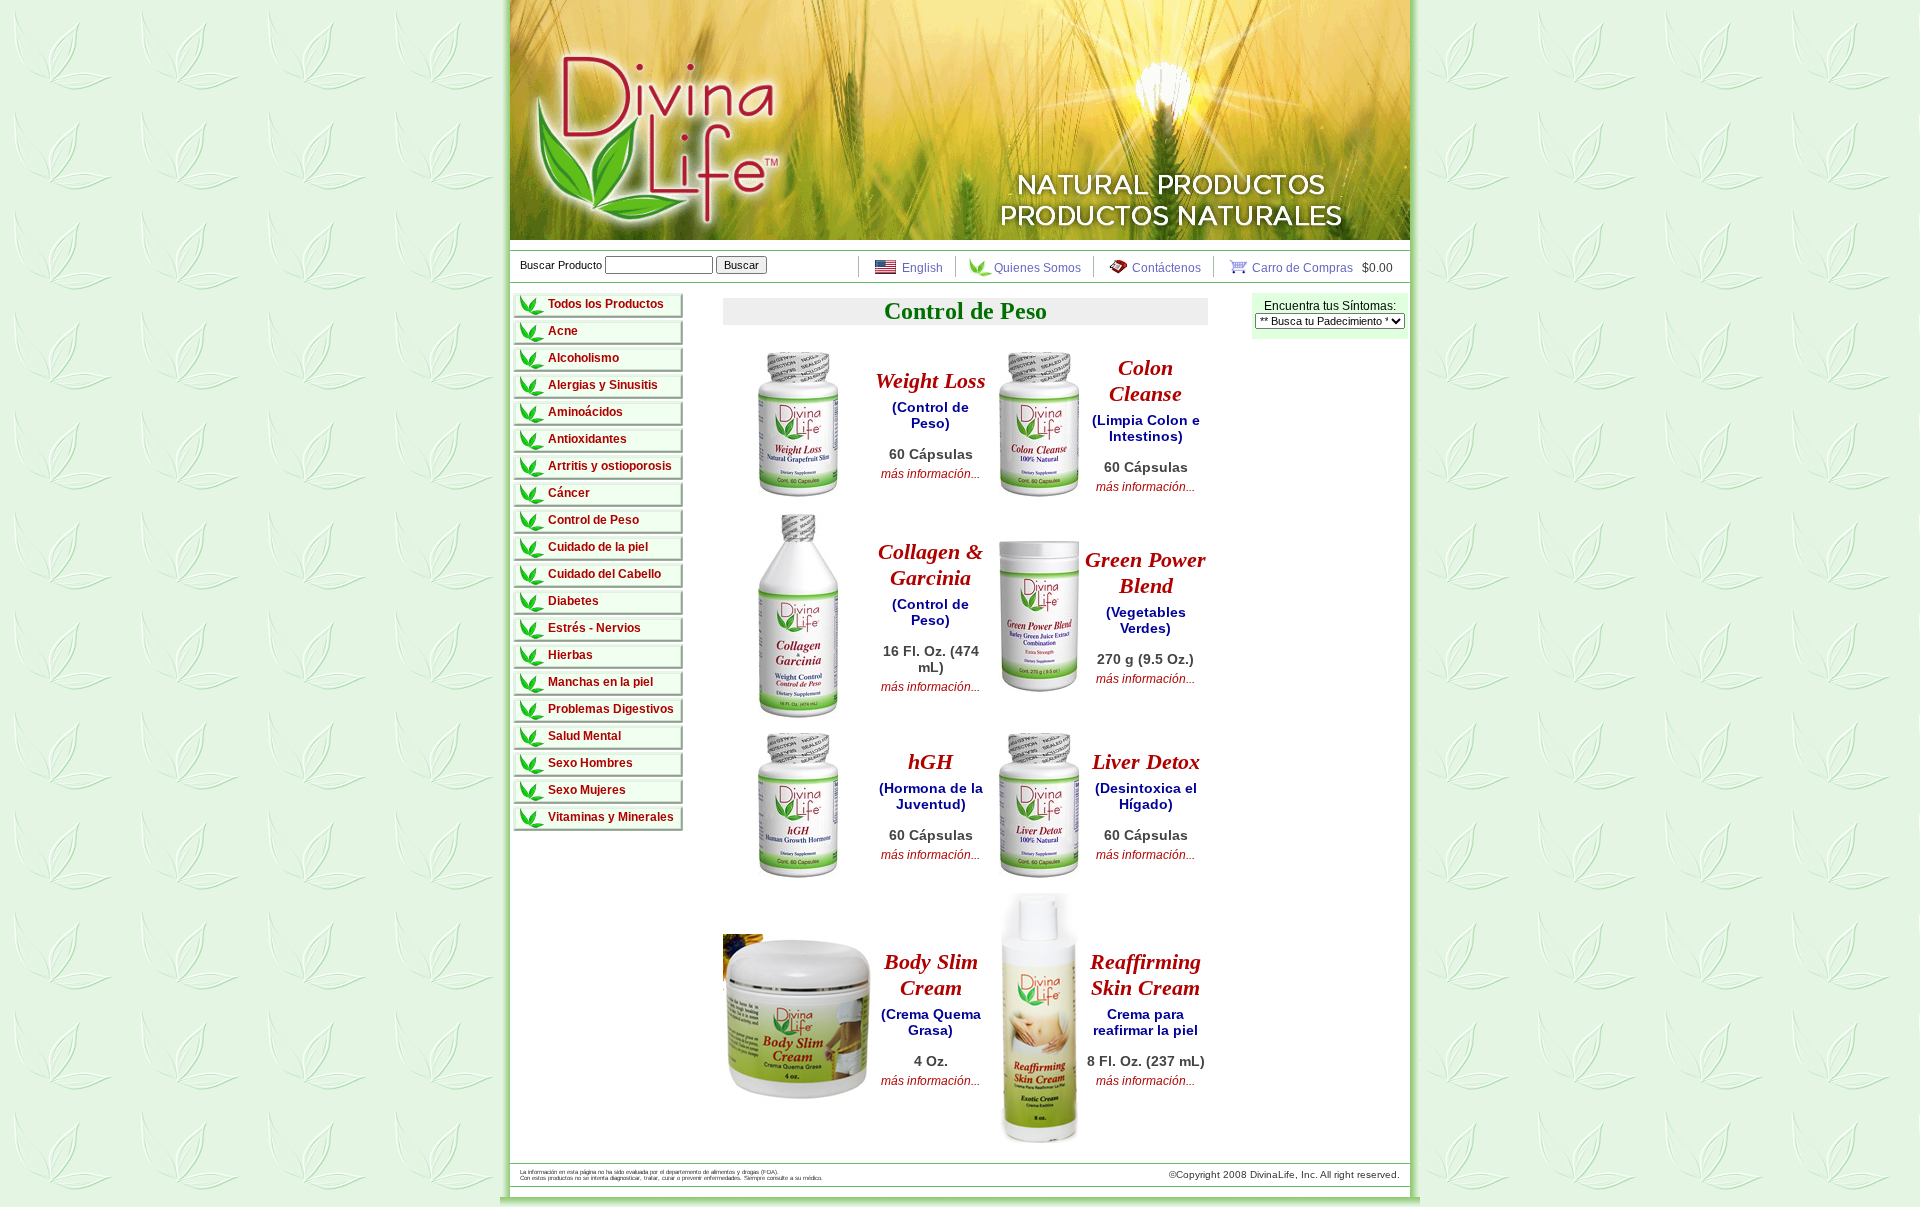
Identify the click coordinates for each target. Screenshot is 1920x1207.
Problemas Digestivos (611, 709)
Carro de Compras (1304, 268)
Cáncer (569, 493)
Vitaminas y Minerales (611, 817)
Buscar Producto (562, 265)
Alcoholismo (583, 358)
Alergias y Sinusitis (603, 385)
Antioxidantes (587, 439)
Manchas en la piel (600, 682)
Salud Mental (584, 736)
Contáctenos (1166, 268)
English (922, 268)
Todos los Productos (606, 304)
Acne (563, 331)
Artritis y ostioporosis (610, 466)
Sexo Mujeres (587, 790)
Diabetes (573, 601)
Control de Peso (593, 520)
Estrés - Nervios (594, 628)
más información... (930, 474)
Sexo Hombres (590, 763)
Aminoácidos (585, 412)
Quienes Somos (1037, 268)
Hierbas (570, 655)
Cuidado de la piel (598, 547)
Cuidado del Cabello (604, 574)
